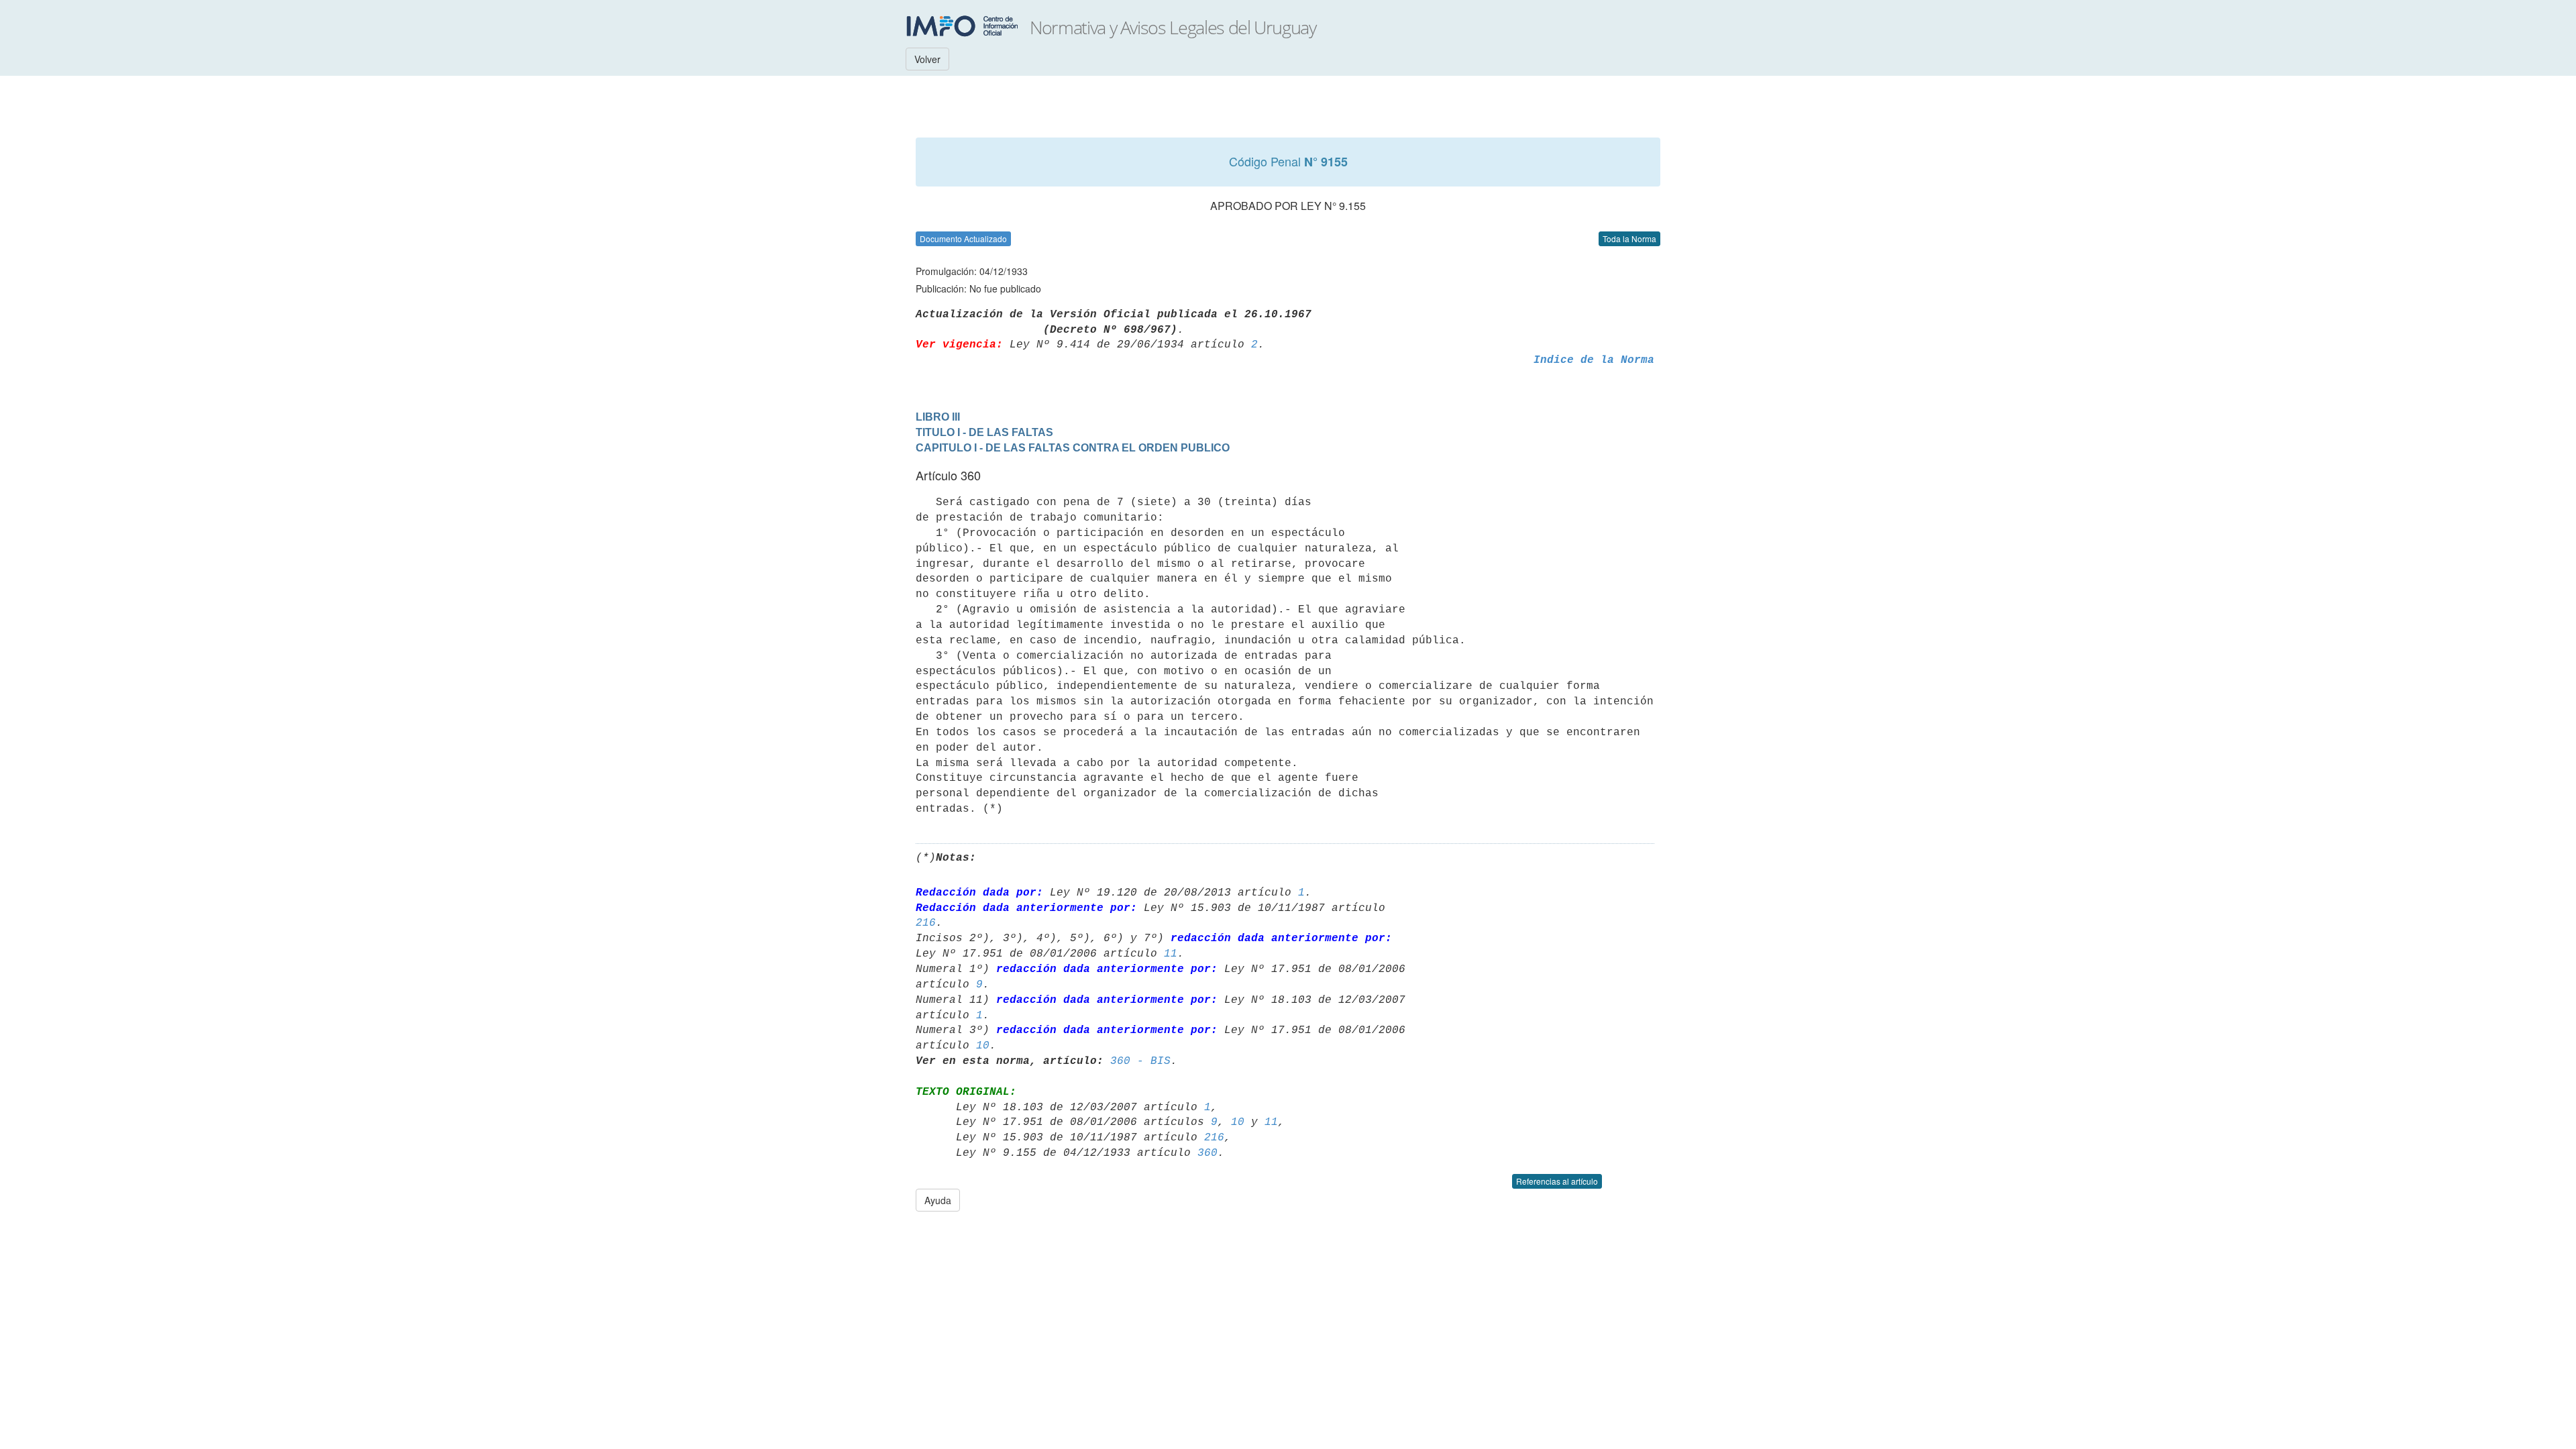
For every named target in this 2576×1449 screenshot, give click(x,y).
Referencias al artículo (1557, 1181)
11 (1171, 954)
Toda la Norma (1629, 238)
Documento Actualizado (963, 238)
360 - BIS (1140, 1061)
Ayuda (938, 1200)
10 (983, 1046)
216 (926, 923)
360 (1207, 1153)
